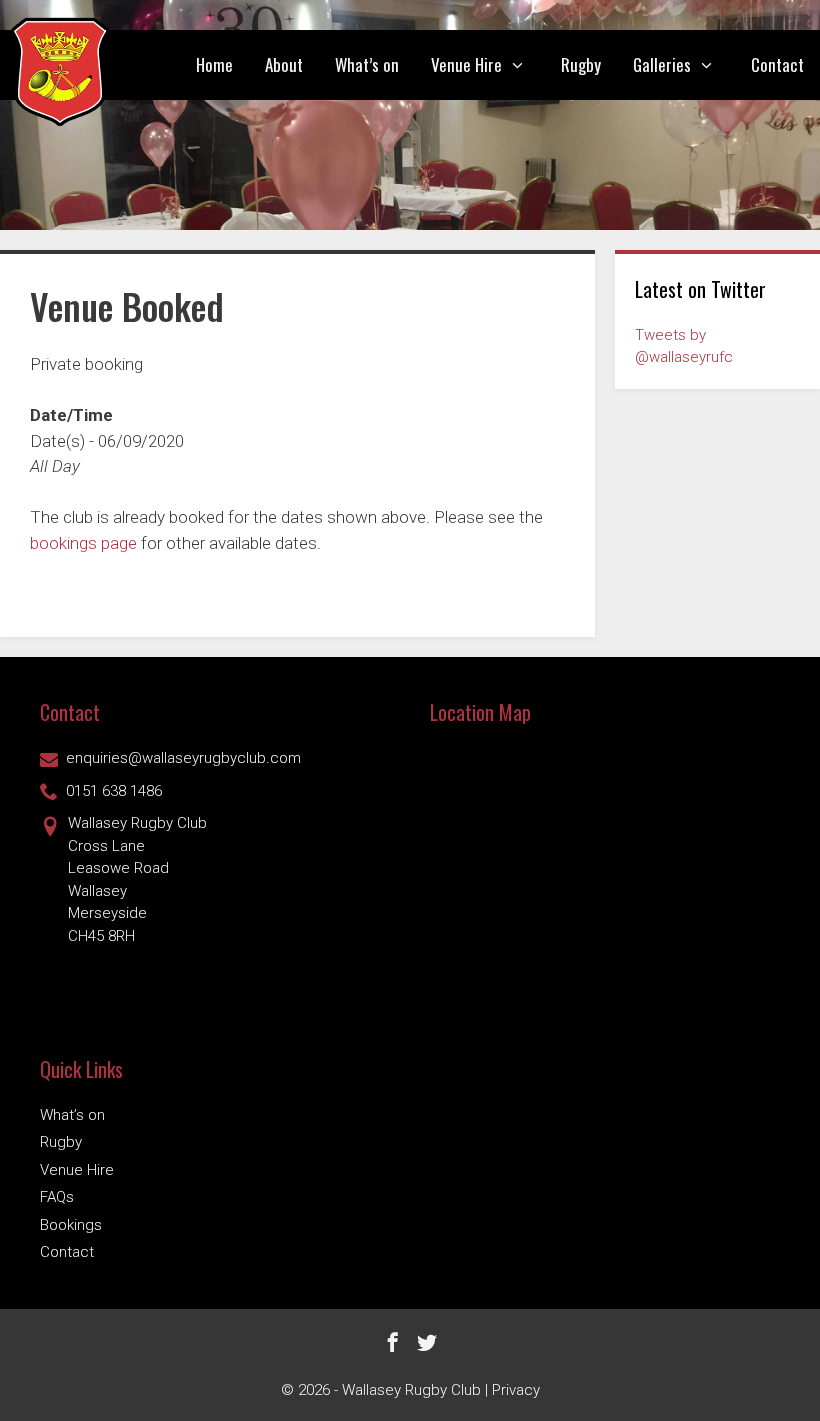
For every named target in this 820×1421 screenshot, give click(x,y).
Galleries (662, 64)
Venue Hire (466, 64)
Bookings (71, 1225)
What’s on (367, 64)
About (284, 64)
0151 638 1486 (114, 791)
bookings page (83, 543)
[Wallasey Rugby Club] (60, 72)
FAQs (57, 1197)
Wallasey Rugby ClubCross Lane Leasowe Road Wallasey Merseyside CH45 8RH (137, 879)
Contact (777, 64)
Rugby (581, 64)
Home (214, 64)
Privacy (516, 1390)
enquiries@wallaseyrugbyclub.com (183, 758)
